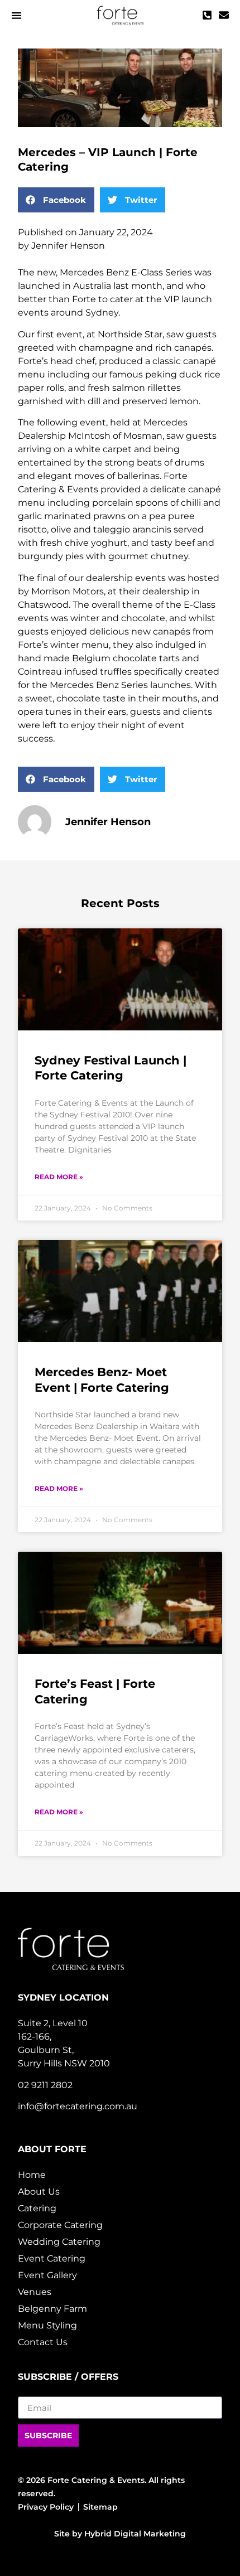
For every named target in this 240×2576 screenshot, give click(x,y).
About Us (39, 2192)
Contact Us (43, 2342)
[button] (16, 15)
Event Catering (52, 2258)
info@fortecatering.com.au (78, 2106)
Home (32, 2175)
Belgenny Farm (52, 2309)
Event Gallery (47, 2275)
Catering (37, 2208)
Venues (35, 2292)
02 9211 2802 (45, 2085)
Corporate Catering (60, 2225)
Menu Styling (47, 2325)
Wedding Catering (59, 2242)
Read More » (59, 1177)
